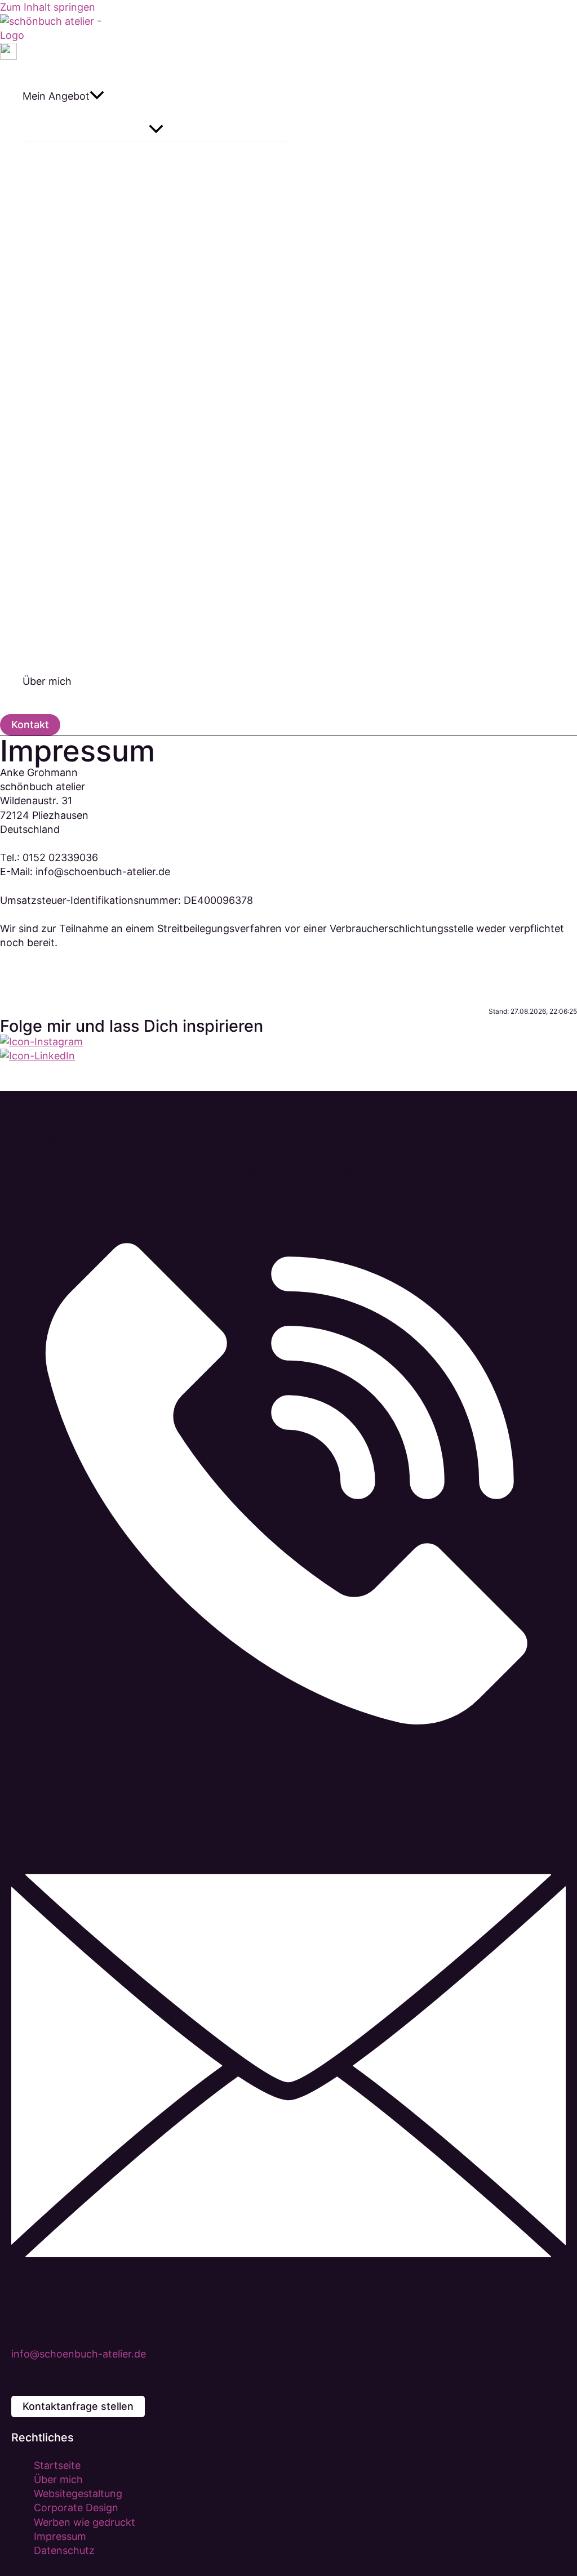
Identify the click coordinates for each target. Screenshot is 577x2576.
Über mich (58, 2479)
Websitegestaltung (78, 2493)
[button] (97, 96)
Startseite (57, 2465)
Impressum (60, 2536)
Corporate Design (76, 2508)
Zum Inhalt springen (48, 7)
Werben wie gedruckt (85, 2522)
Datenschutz (64, 2550)
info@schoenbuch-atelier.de (79, 2354)
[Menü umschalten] (156, 130)
